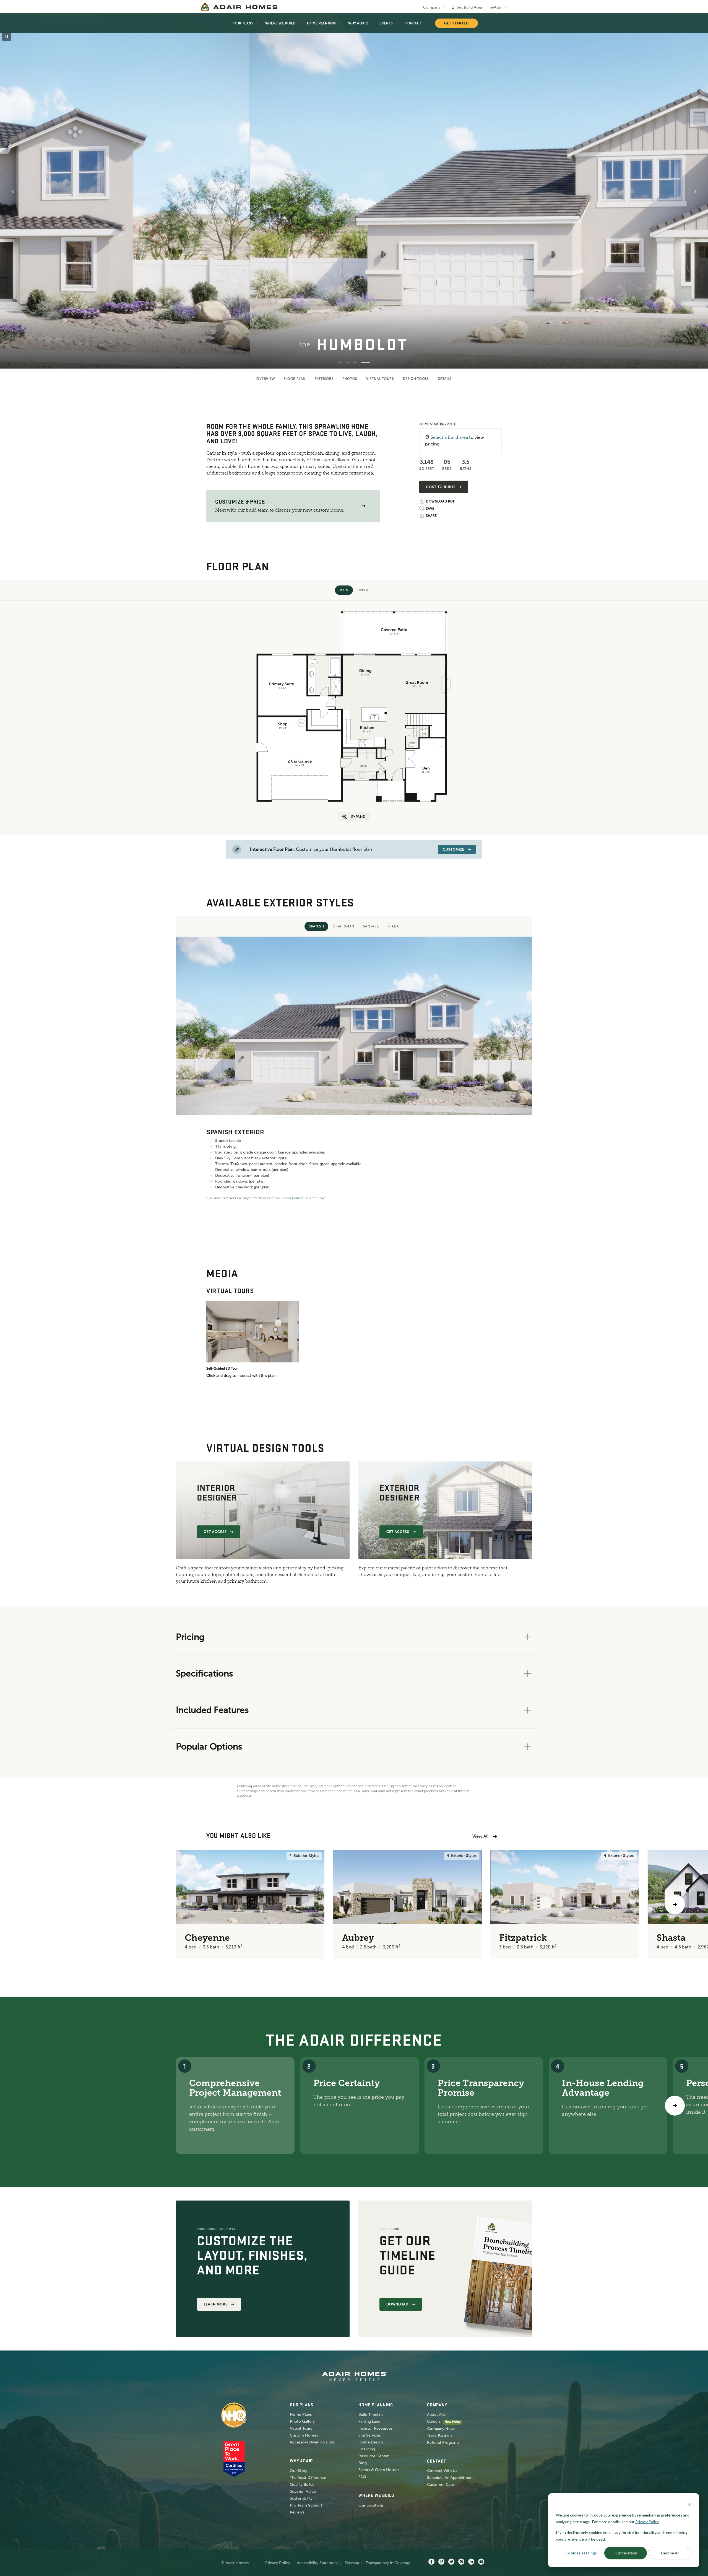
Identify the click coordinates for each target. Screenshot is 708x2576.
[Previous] (33, 1904)
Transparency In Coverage (389, 2563)
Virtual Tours (380, 379)
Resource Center (373, 2456)
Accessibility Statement (317, 2563)
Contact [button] (413, 23)
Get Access (215, 1532)
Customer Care (441, 2485)
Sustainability (301, 2498)
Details (445, 379)
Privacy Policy (278, 2563)
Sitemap (352, 2563)
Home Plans (301, 2415)
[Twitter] (451, 2562)
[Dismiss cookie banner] (689, 2504)
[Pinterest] (441, 2562)
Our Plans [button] (243, 23)
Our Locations (371, 2505)
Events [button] (386, 23)
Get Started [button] (456, 23)
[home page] (239, 7)
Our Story (299, 2471)
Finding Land (369, 2421)
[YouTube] (481, 2562)
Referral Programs (443, 2442)
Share (431, 516)
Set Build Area (469, 7)
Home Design (371, 2442)
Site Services (370, 2435)
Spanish (316, 926)
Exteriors (324, 379)
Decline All (670, 2553)
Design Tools (416, 379)
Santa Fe (371, 926)
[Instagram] (461, 2562)
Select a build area (449, 437)
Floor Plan (295, 379)
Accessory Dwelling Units (312, 2442)
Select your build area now (303, 1198)
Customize (454, 849)
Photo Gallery (302, 2421)
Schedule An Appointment (450, 2478)
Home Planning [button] (322, 23)
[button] (363, 506)
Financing (367, 2449)
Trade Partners (440, 2436)
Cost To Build (440, 487)
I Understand (626, 2553)
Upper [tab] (363, 590)
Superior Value (303, 2491)
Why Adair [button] (358, 23)
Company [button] (432, 7)
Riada (394, 926)
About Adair (437, 2415)
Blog (363, 2463)
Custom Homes (304, 2435)
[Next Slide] (695, 191)
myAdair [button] (496, 7)
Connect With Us (442, 2471)
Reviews (297, 2512)
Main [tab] (344, 590)
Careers (434, 2421)
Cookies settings (581, 2553)
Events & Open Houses (379, 2470)
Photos (350, 379)
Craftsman (343, 926)
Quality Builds (302, 2485)
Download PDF (440, 502)
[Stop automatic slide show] (7, 37)
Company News (441, 2429)
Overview (266, 379)
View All (480, 1836)
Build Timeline (371, 2415)
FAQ (362, 2477)
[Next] (675, 2106)
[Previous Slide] (13, 191)
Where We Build (280, 23)
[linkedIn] (471, 2562)
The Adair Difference (308, 2478)
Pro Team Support (306, 2505)
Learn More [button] (216, 2304)
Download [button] (397, 2304)
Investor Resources (375, 2428)
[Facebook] (431, 2562)
